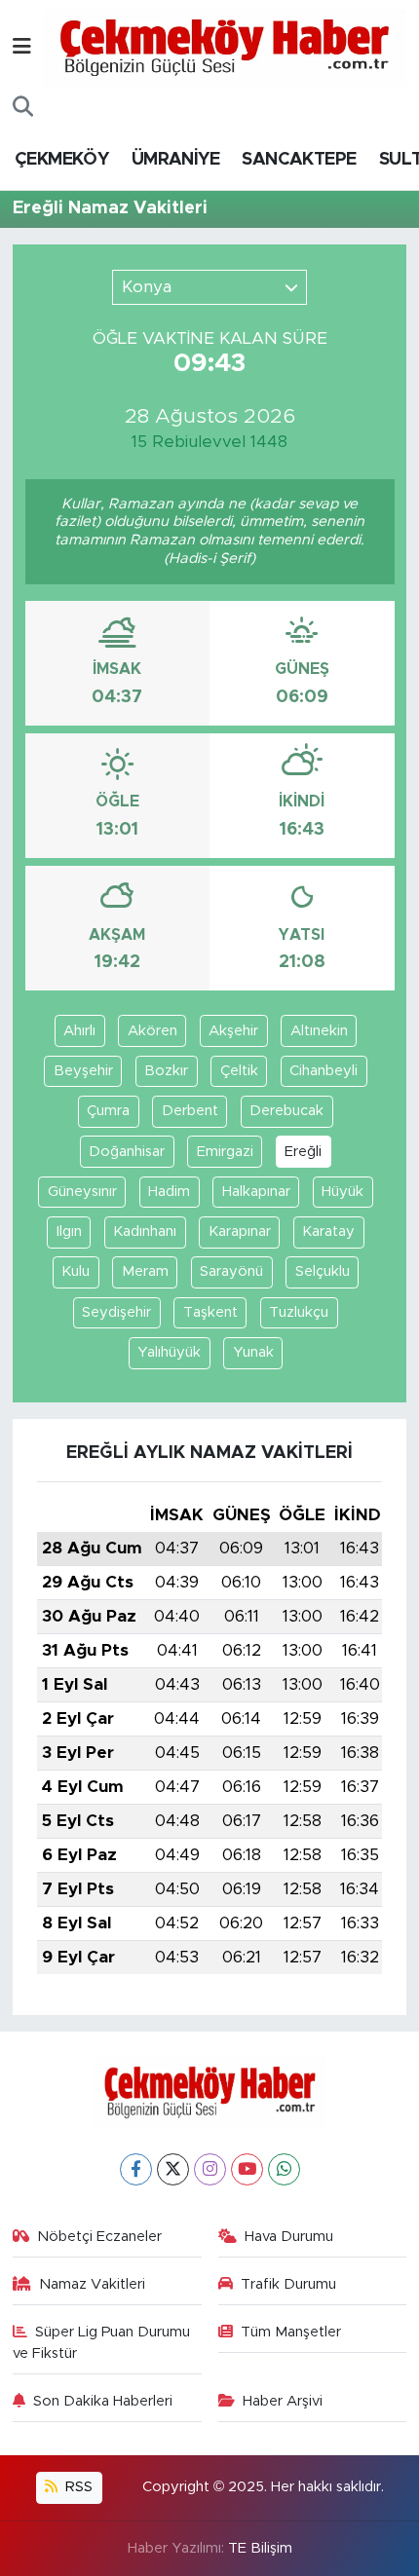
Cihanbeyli (324, 1071)
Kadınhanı (145, 1232)
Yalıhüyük (169, 1352)
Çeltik (239, 1071)
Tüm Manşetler (291, 2332)
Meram (145, 1271)
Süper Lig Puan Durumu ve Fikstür (102, 2343)
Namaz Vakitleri (92, 2284)
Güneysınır (82, 1192)
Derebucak (286, 1111)
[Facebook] (136, 2169)
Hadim (169, 1192)
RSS (77, 2487)
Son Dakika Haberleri (103, 2401)
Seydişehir (116, 1312)
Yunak (253, 1352)
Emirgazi (225, 1152)
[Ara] (23, 107)
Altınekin (319, 1031)
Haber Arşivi (283, 2401)
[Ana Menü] (22, 47)
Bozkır (166, 1071)
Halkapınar (256, 1192)
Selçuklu (323, 1271)
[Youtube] (247, 2169)
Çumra (108, 1111)
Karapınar (240, 1232)
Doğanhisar (127, 1152)
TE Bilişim (260, 2548)
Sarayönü (231, 1271)
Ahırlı (79, 1031)
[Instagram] (210, 2169)
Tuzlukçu (299, 1312)
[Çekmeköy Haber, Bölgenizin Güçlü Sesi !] (225, 47)
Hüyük (343, 1192)
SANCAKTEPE (299, 160)
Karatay (328, 1232)
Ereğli (303, 1152)
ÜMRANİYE (175, 160)
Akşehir (233, 1031)
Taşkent (210, 1312)
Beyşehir (83, 1071)
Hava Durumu (289, 2237)
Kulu (76, 1271)
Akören (152, 1031)
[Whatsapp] (284, 2169)
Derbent (190, 1111)
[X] (173, 2169)
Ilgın (69, 1232)
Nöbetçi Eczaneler (99, 2237)
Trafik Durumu (288, 2284)
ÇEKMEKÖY (61, 160)
